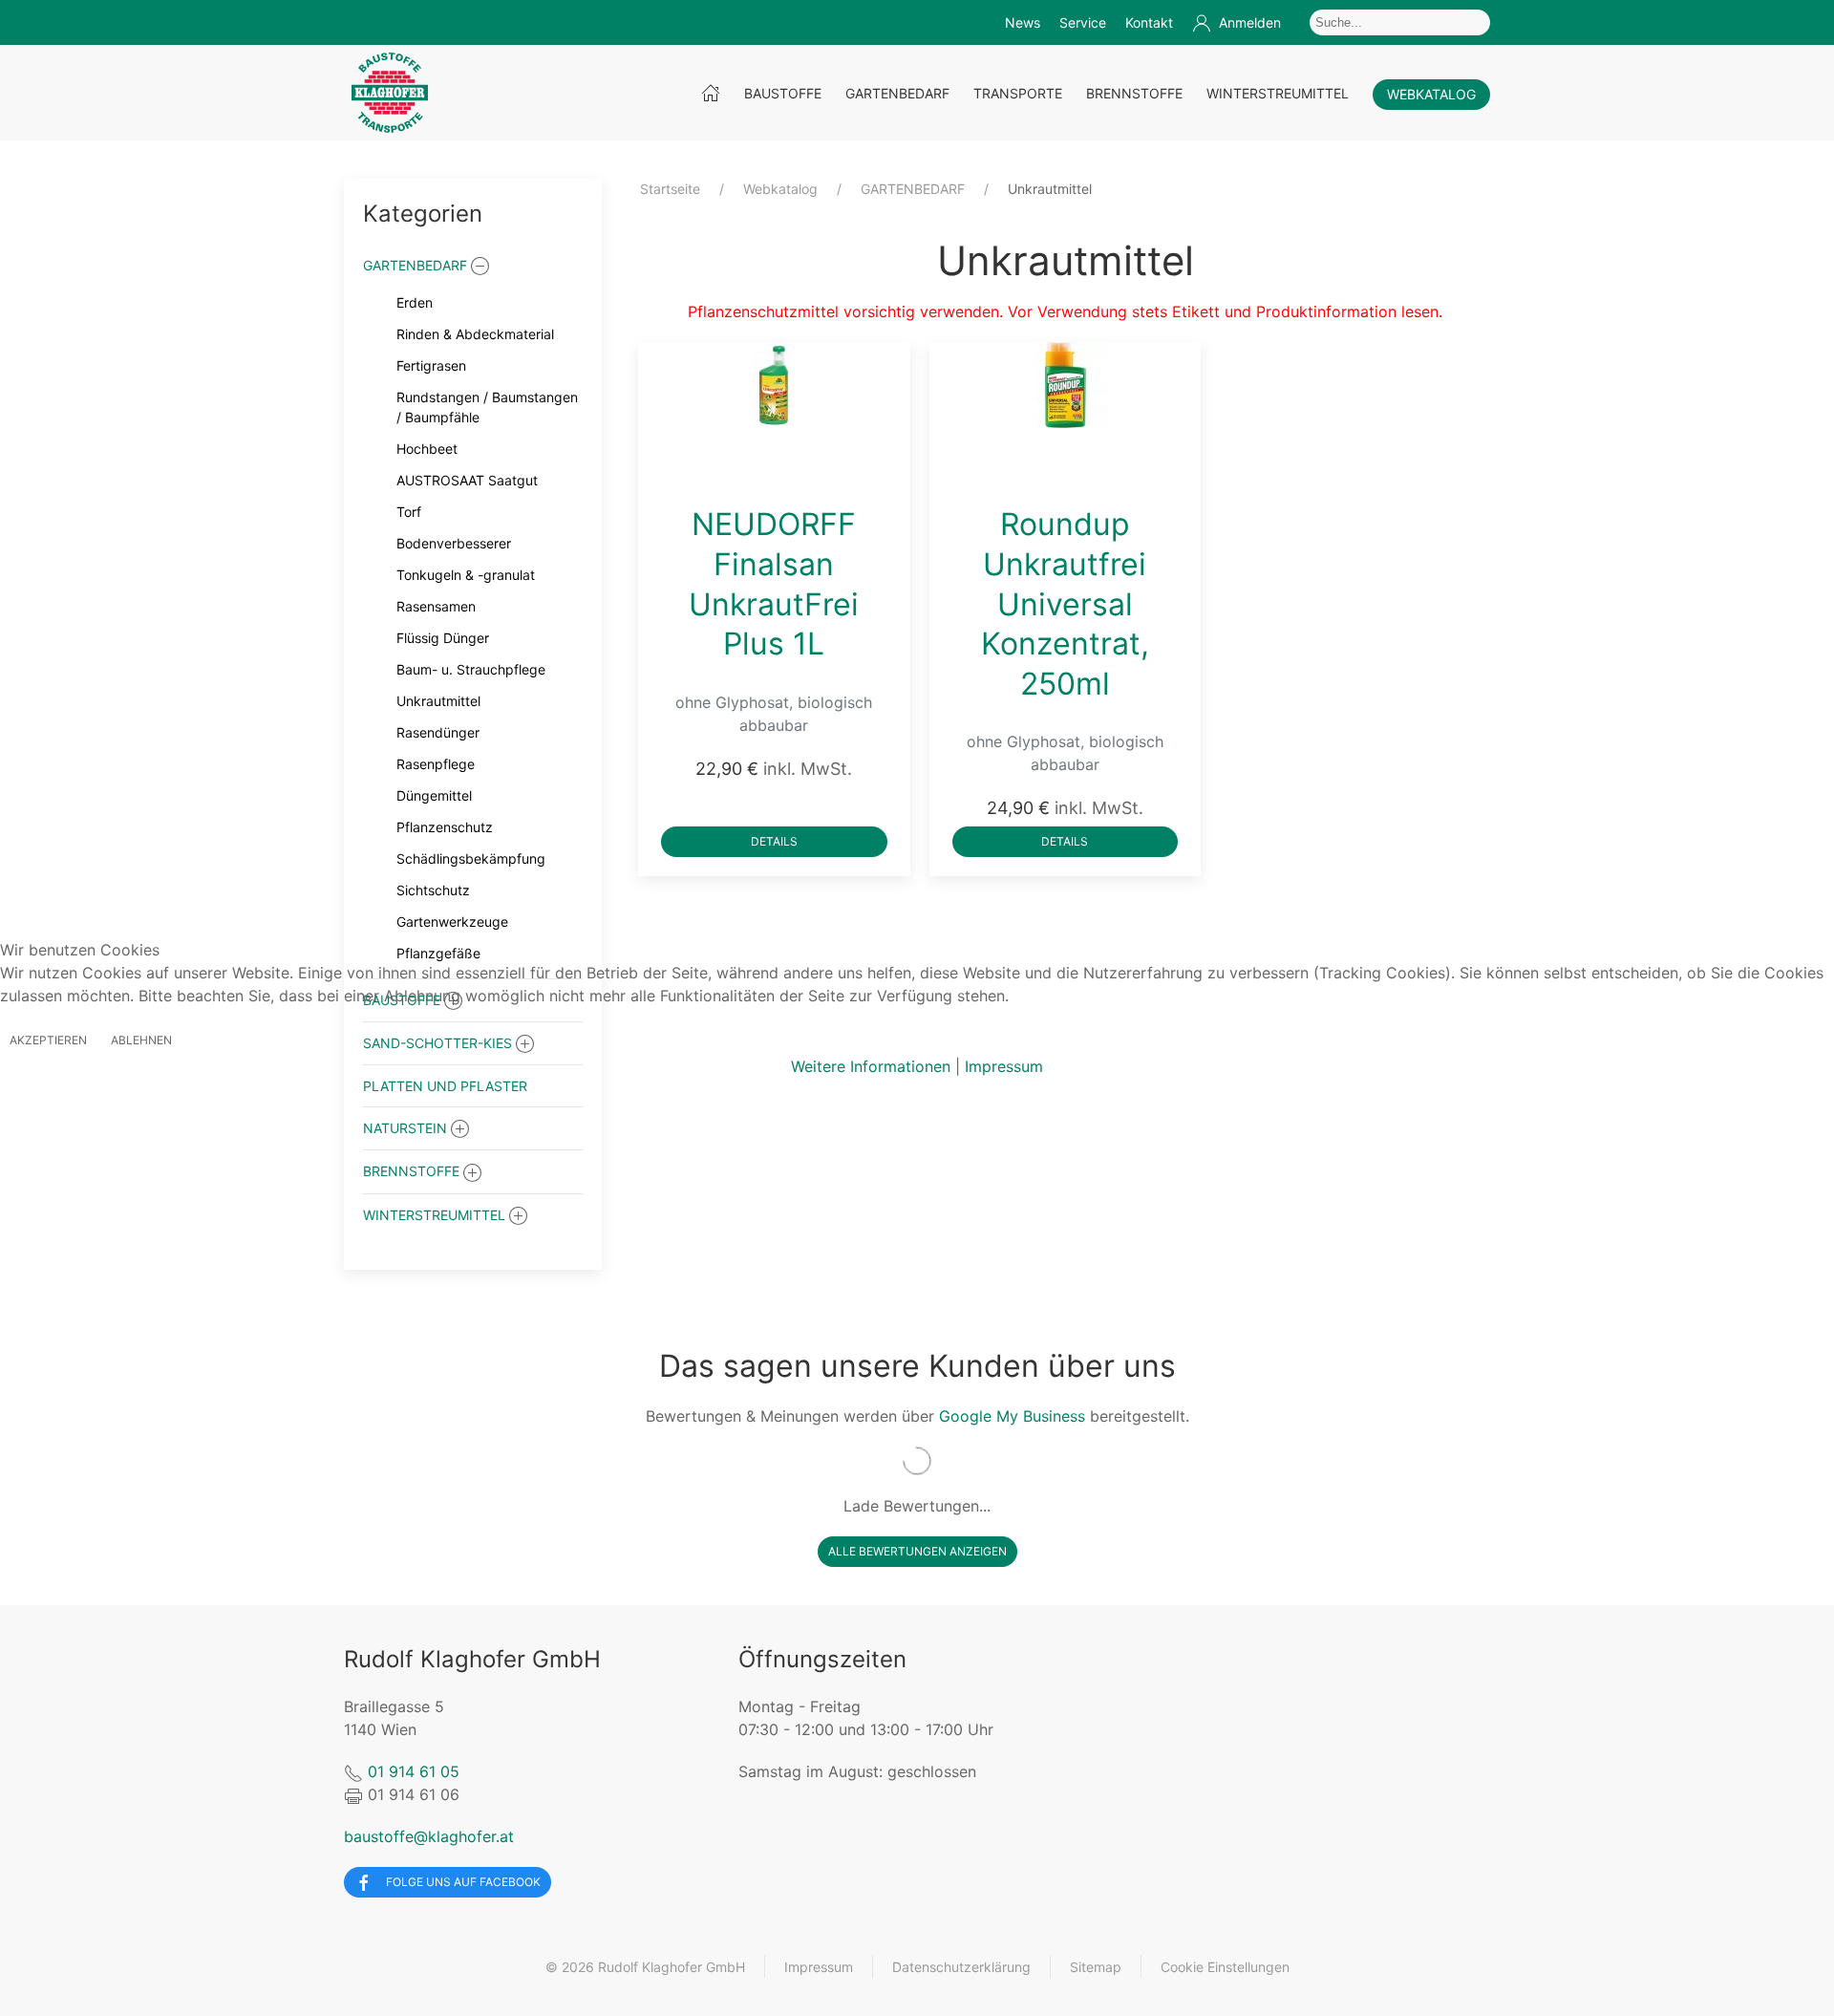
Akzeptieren (48, 1040)
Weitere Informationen (871, 1066)
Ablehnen (141, 1040)
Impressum (1004, 1066)
